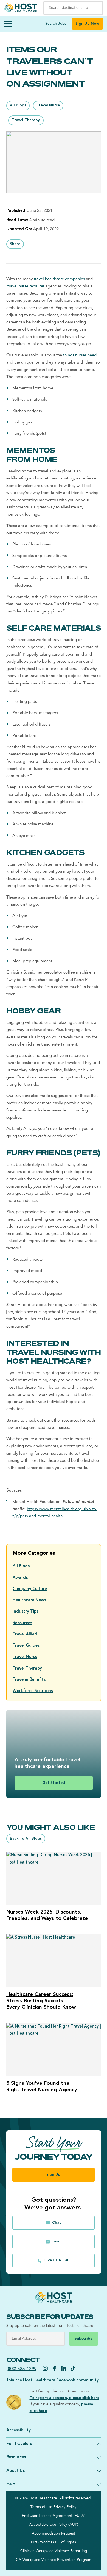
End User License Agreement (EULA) (54, 2516)
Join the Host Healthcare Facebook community (53, 2380)
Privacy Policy (65, 2507)
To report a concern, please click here (64, 2398)
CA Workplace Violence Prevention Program (54, 2560)
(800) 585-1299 (21, 2369)
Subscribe (84, 2339)
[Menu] (8, 24)
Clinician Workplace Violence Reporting (54, 2551)
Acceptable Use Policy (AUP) (54, 2525)
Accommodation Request (54, 2534)
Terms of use (41, 2507)
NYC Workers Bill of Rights (54, 2542)
